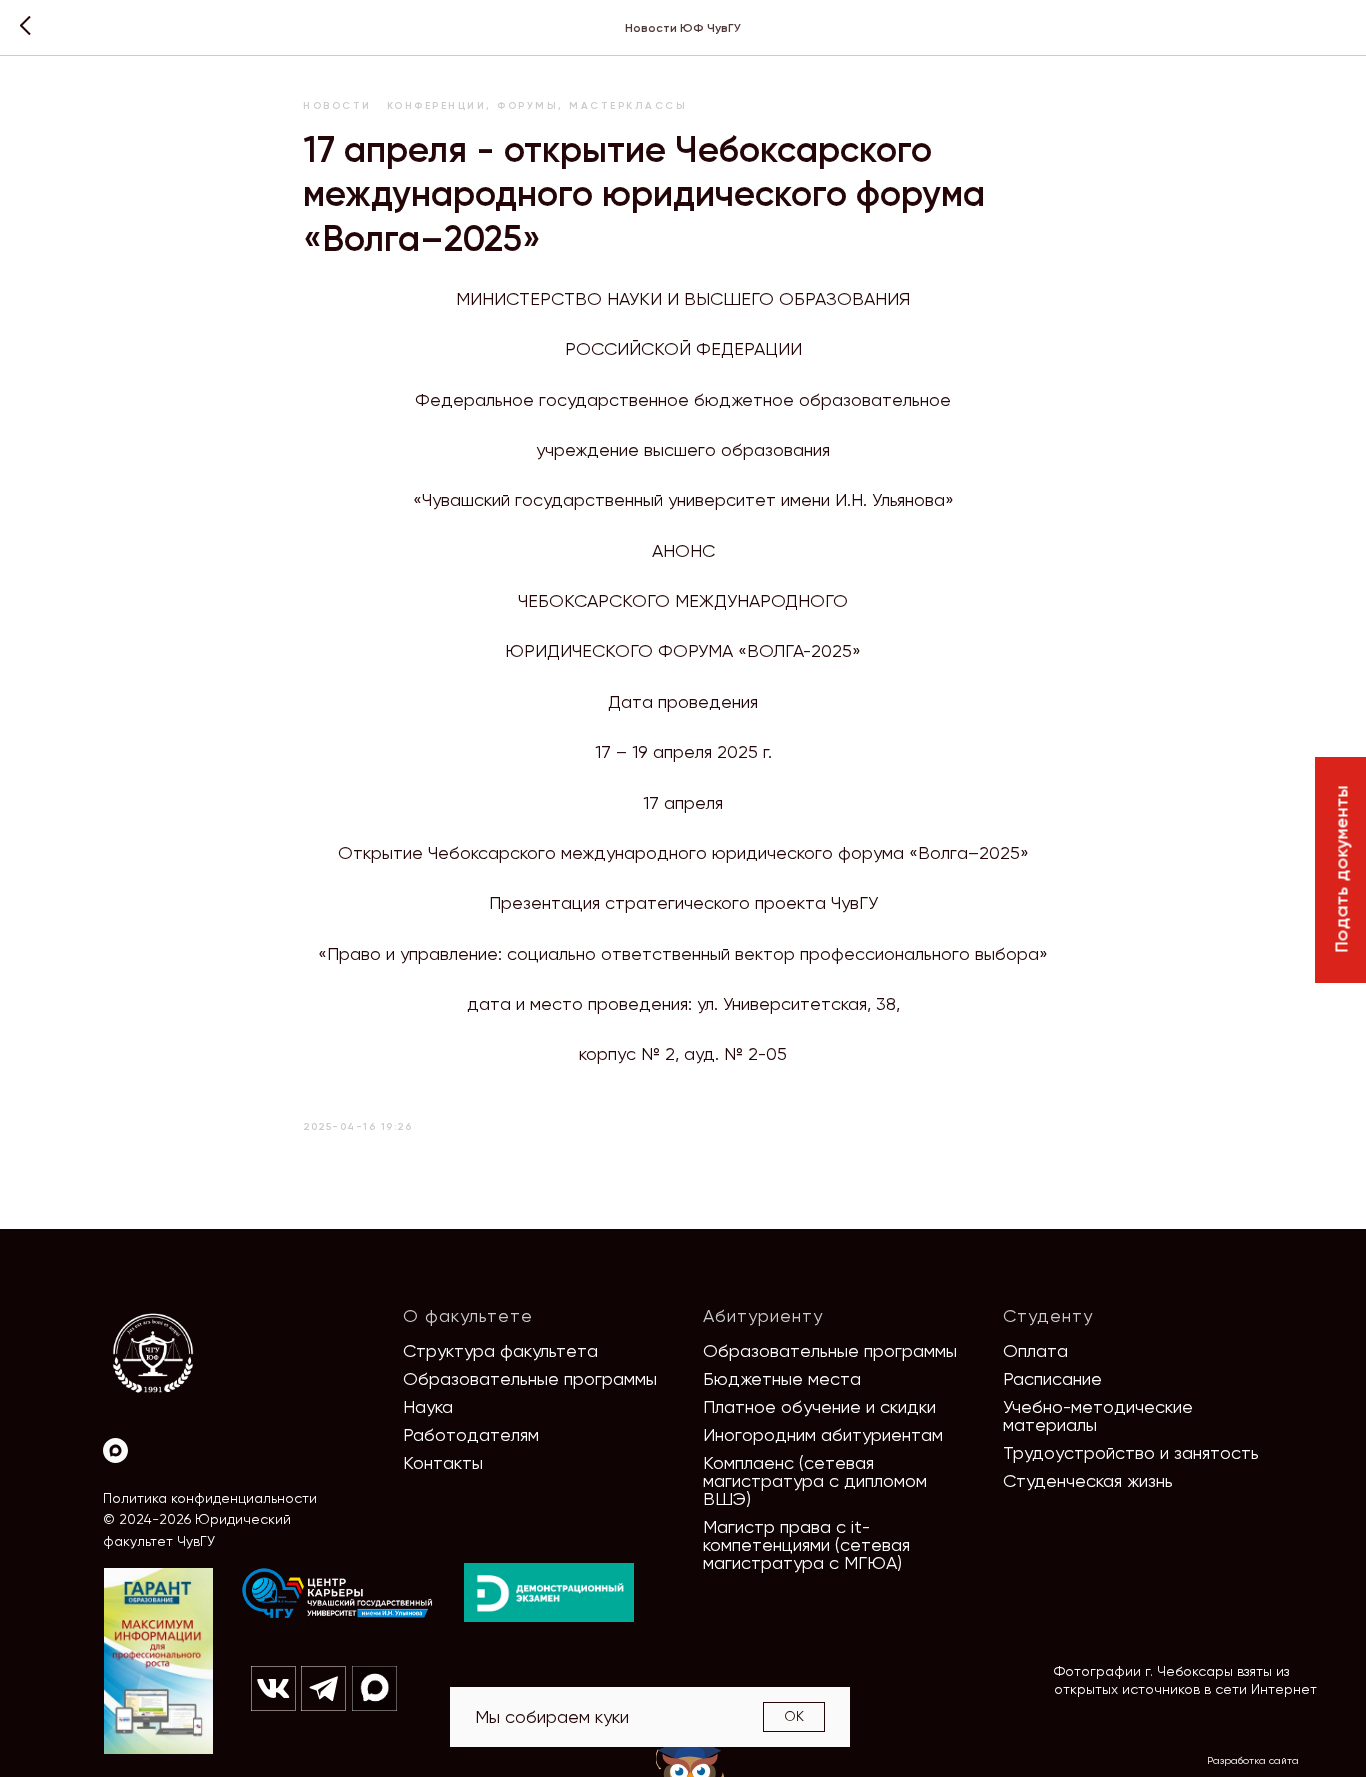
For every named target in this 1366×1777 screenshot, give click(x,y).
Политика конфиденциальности (210, 1498)
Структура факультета (500, 1350)
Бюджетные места (782, 1378)
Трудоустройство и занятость (1131, 1452)
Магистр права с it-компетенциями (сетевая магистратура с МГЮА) (806, 1544)
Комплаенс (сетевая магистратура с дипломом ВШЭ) (815, 1480)
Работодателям (471, 1434)
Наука (428, 1406)
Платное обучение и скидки (819, 1406)
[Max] (115, 1450)
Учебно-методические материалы (1098, 1415)
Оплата (1035, 1350)
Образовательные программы (530, 1378)
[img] (338, 1594)
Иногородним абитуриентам (823, 1434)
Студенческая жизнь (1088, 1480)
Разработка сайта (1253, 1760)
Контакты (443, 1462)
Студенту (1048, 1315)
